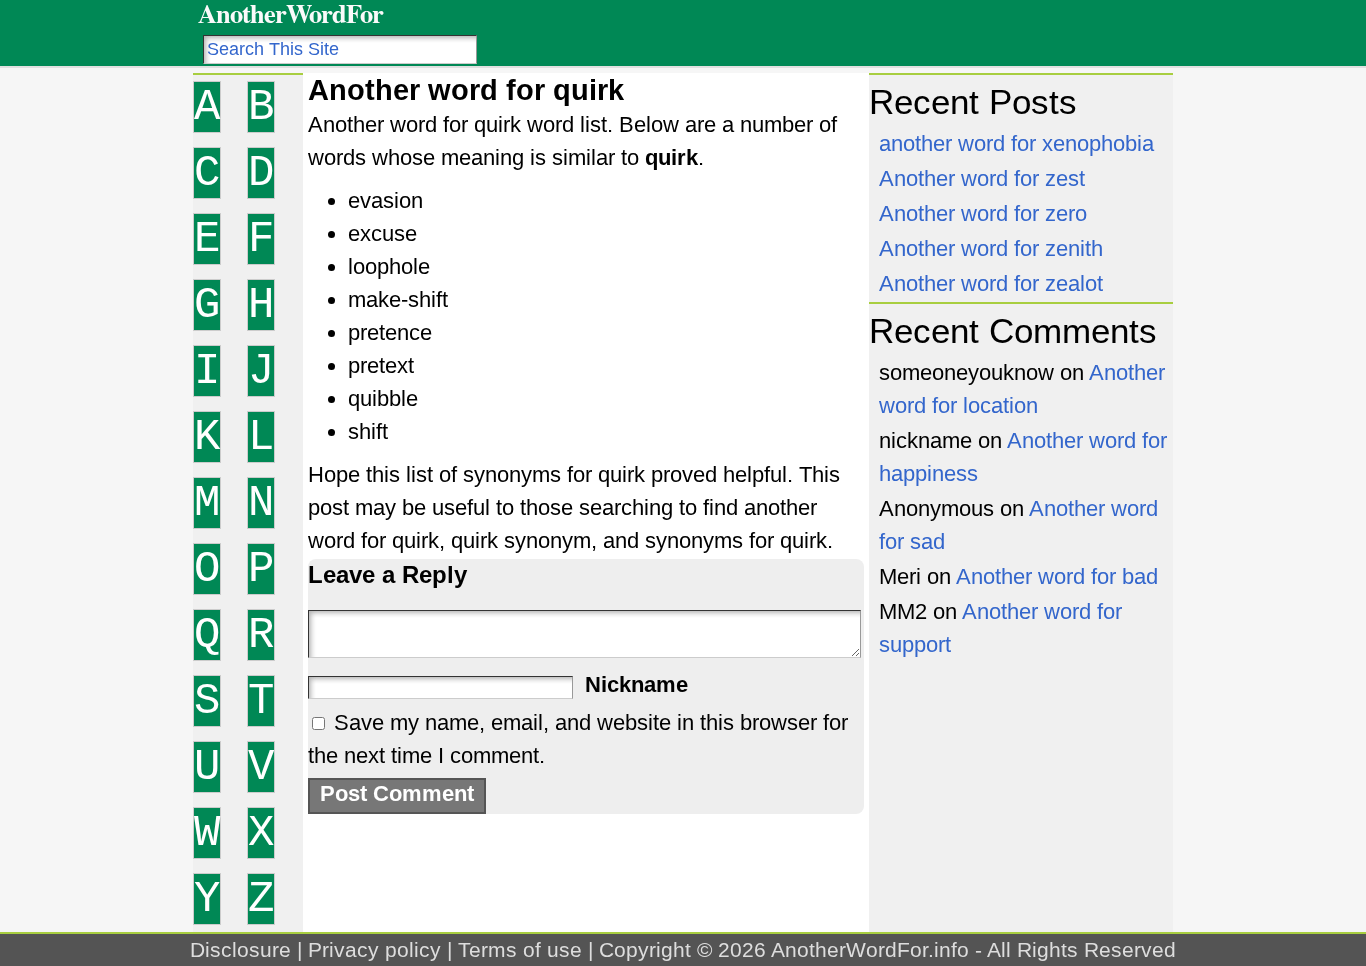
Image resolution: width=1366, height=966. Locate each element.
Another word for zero (983, 213)
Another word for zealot (991, 283)
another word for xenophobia (1016, 143)
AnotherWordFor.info (870, 949)
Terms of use (520, 949)
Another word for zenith (991, 248)
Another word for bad (1057, 576)
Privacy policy (374, 949)
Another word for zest (982, 178)
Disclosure (240, 949)
